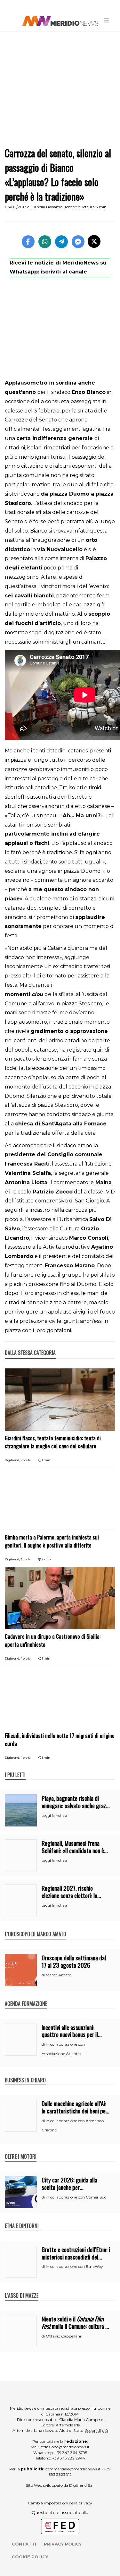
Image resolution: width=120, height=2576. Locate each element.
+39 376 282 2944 (69, 2458)
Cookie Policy (30, 2557)
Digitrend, (13, 1460)
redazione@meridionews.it (65, 2447)
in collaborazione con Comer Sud (76, 2197)
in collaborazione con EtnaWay (74, 2266)
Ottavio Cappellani (63, 2336)
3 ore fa (25, 1559)
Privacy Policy (63, 2544)
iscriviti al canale (64, 272)
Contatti (24, 2544)
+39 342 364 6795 (71, 2453)
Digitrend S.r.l (82, 2485)
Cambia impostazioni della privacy (60, 2503)
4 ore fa (26, 1658)
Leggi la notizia (54, 1816)
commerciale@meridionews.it (73, 2469)
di (44, 1975)
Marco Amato (59, 1975)
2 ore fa (26, 1460)
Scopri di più (96, 2430)
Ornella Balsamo (47, 207)
